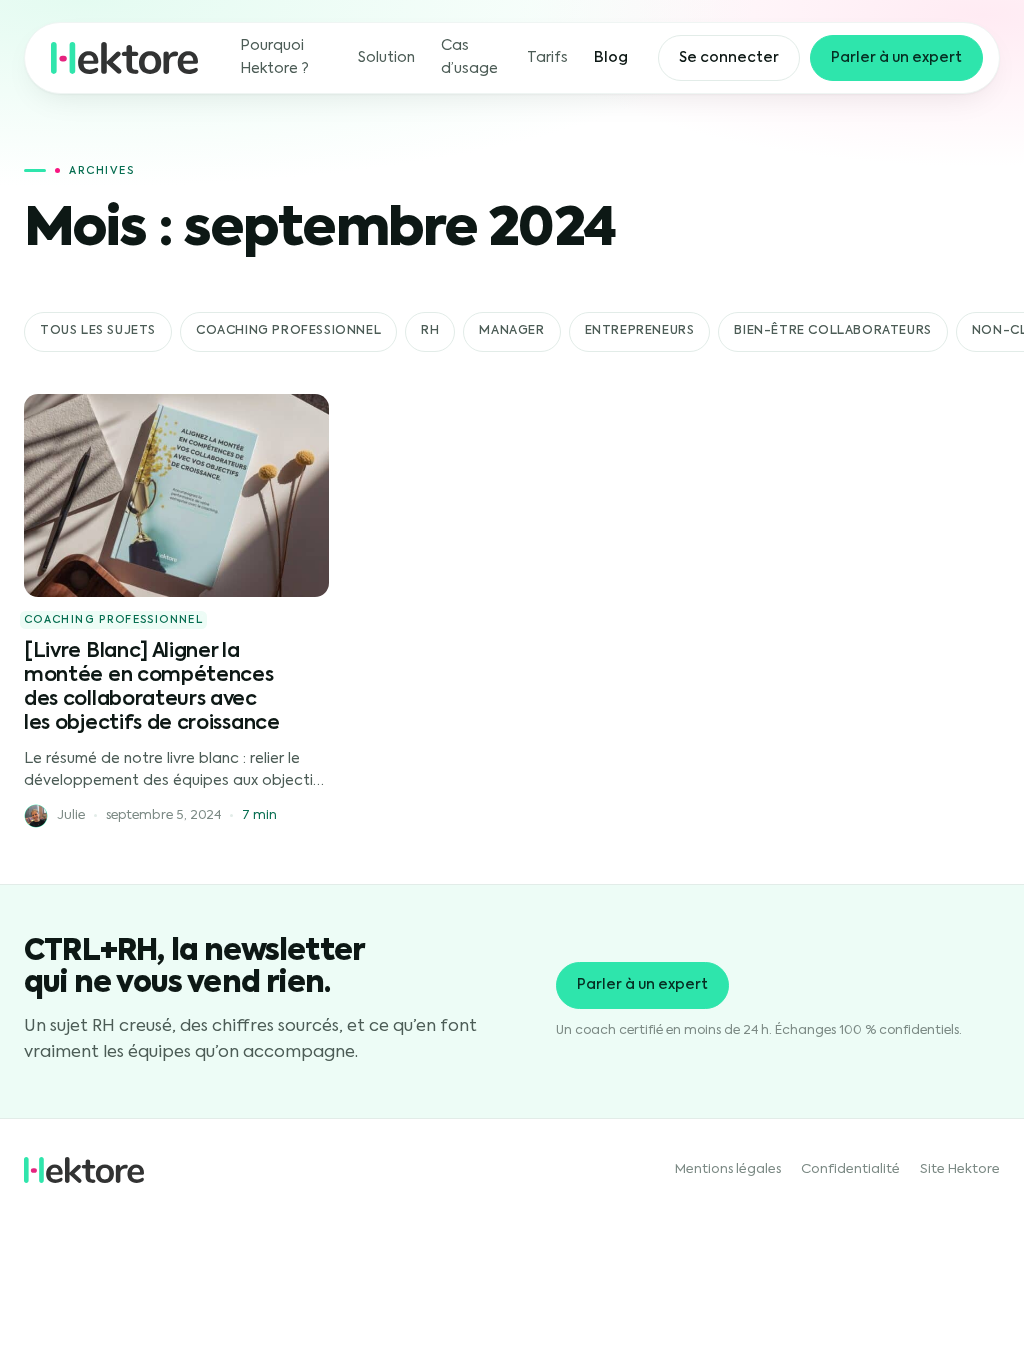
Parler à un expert (896, 58)
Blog (611, 58)
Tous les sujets (98, 331)
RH (430, 331)
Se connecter (729, 58)
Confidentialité (850, 1169)
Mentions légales (728, 1169)
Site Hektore (960, 1169)
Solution (386, 58)
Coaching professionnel (288, 331)
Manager (511, 331)
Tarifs (547, 58)
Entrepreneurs (640, 331)
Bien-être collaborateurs (832, 331)
